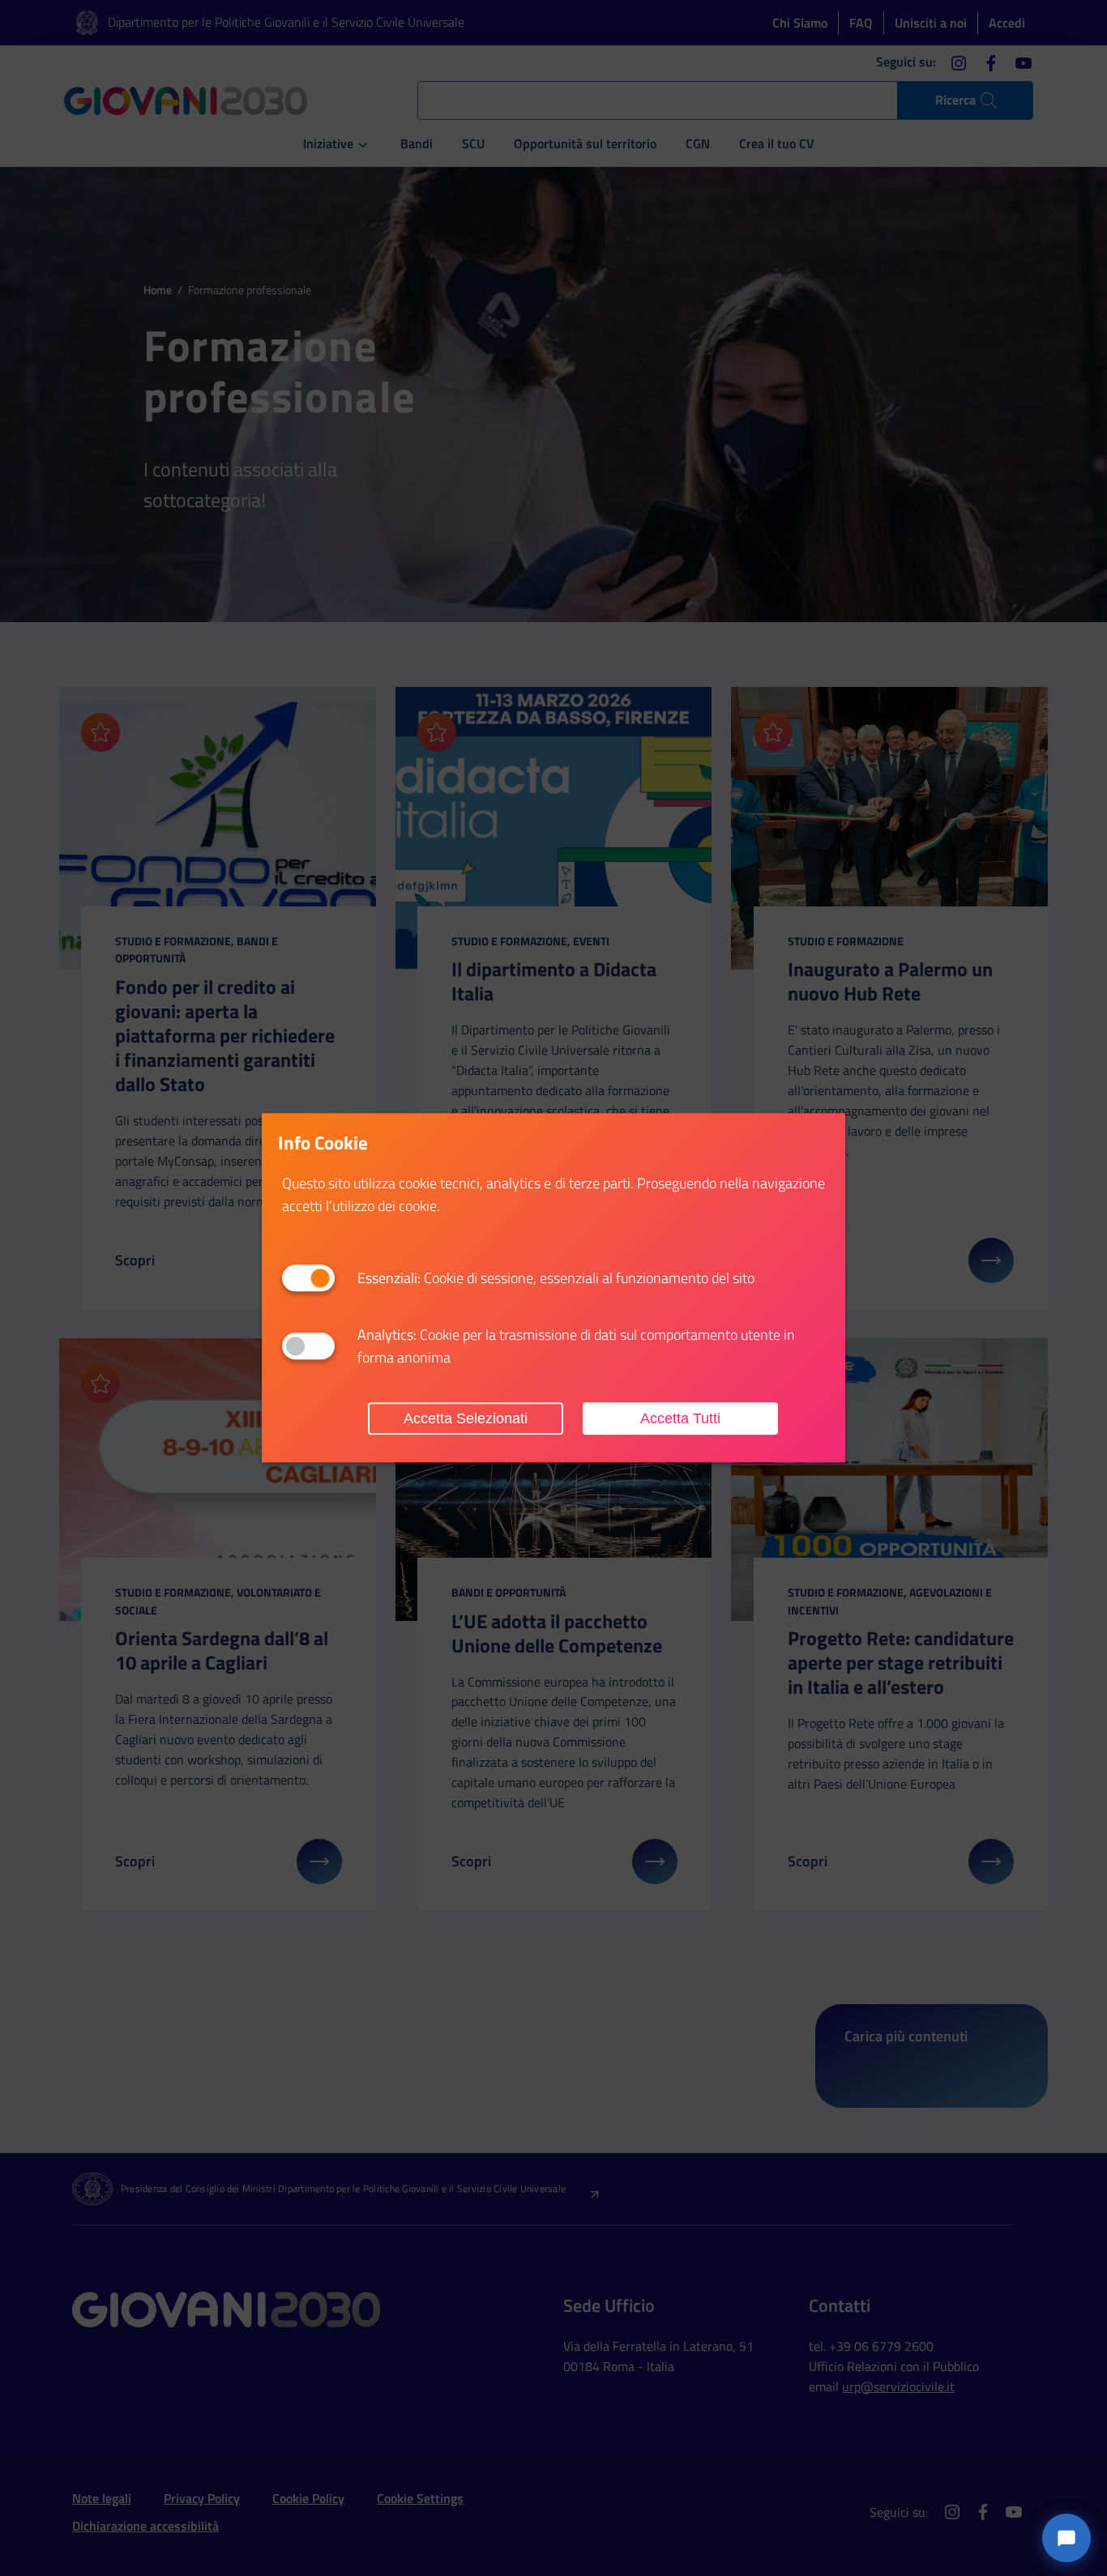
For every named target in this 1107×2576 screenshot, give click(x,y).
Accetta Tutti (680, 1418)
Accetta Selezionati (466, 1418)
